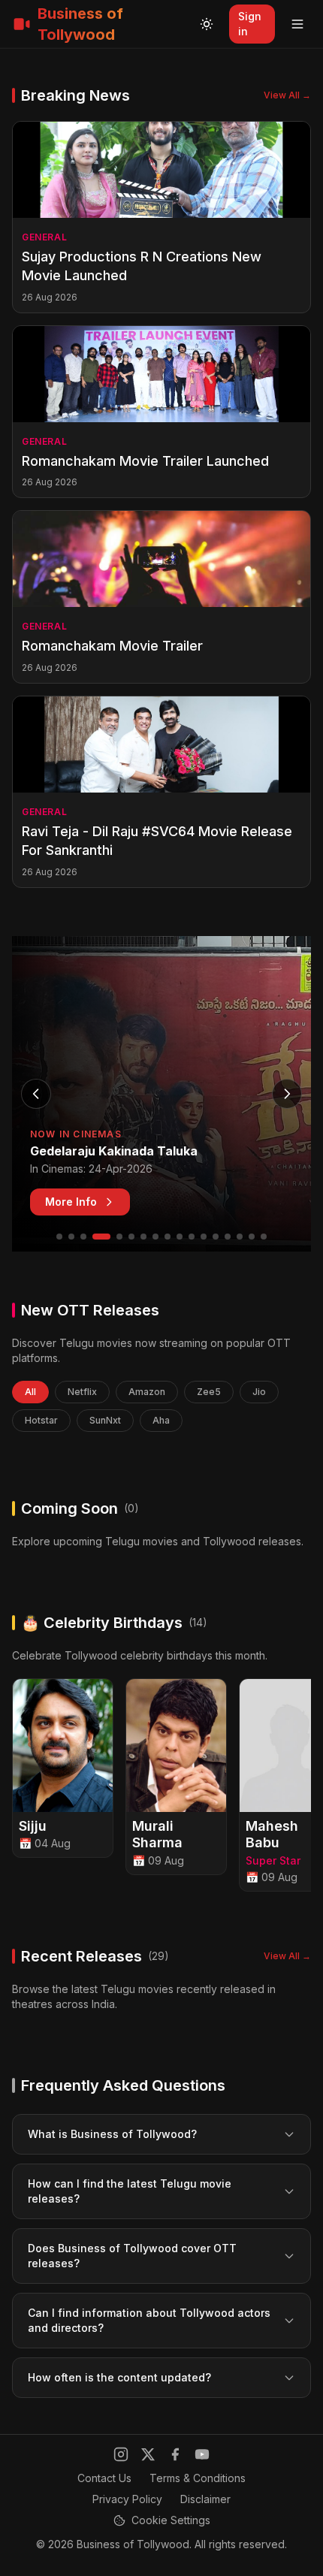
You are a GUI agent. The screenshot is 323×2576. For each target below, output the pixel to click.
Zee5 (209, 1392)
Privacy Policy (127, 2499)
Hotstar (41, 1420)
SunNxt (105, 1420)
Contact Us (104, 2478)
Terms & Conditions (198, 2478)
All (30, 1392)
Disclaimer (205, 2499)
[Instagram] (121, 2454)
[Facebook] (175, 2454)
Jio (259, 1392)
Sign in (250, 24)
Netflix (82, 1392)
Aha (161, 1420)
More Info (71, 1202)
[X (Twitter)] (148, 2454)
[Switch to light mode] (207, 24)
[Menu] (297, 24)
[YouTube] (202, 2454)
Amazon (147, 1392)
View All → (287, 95)
